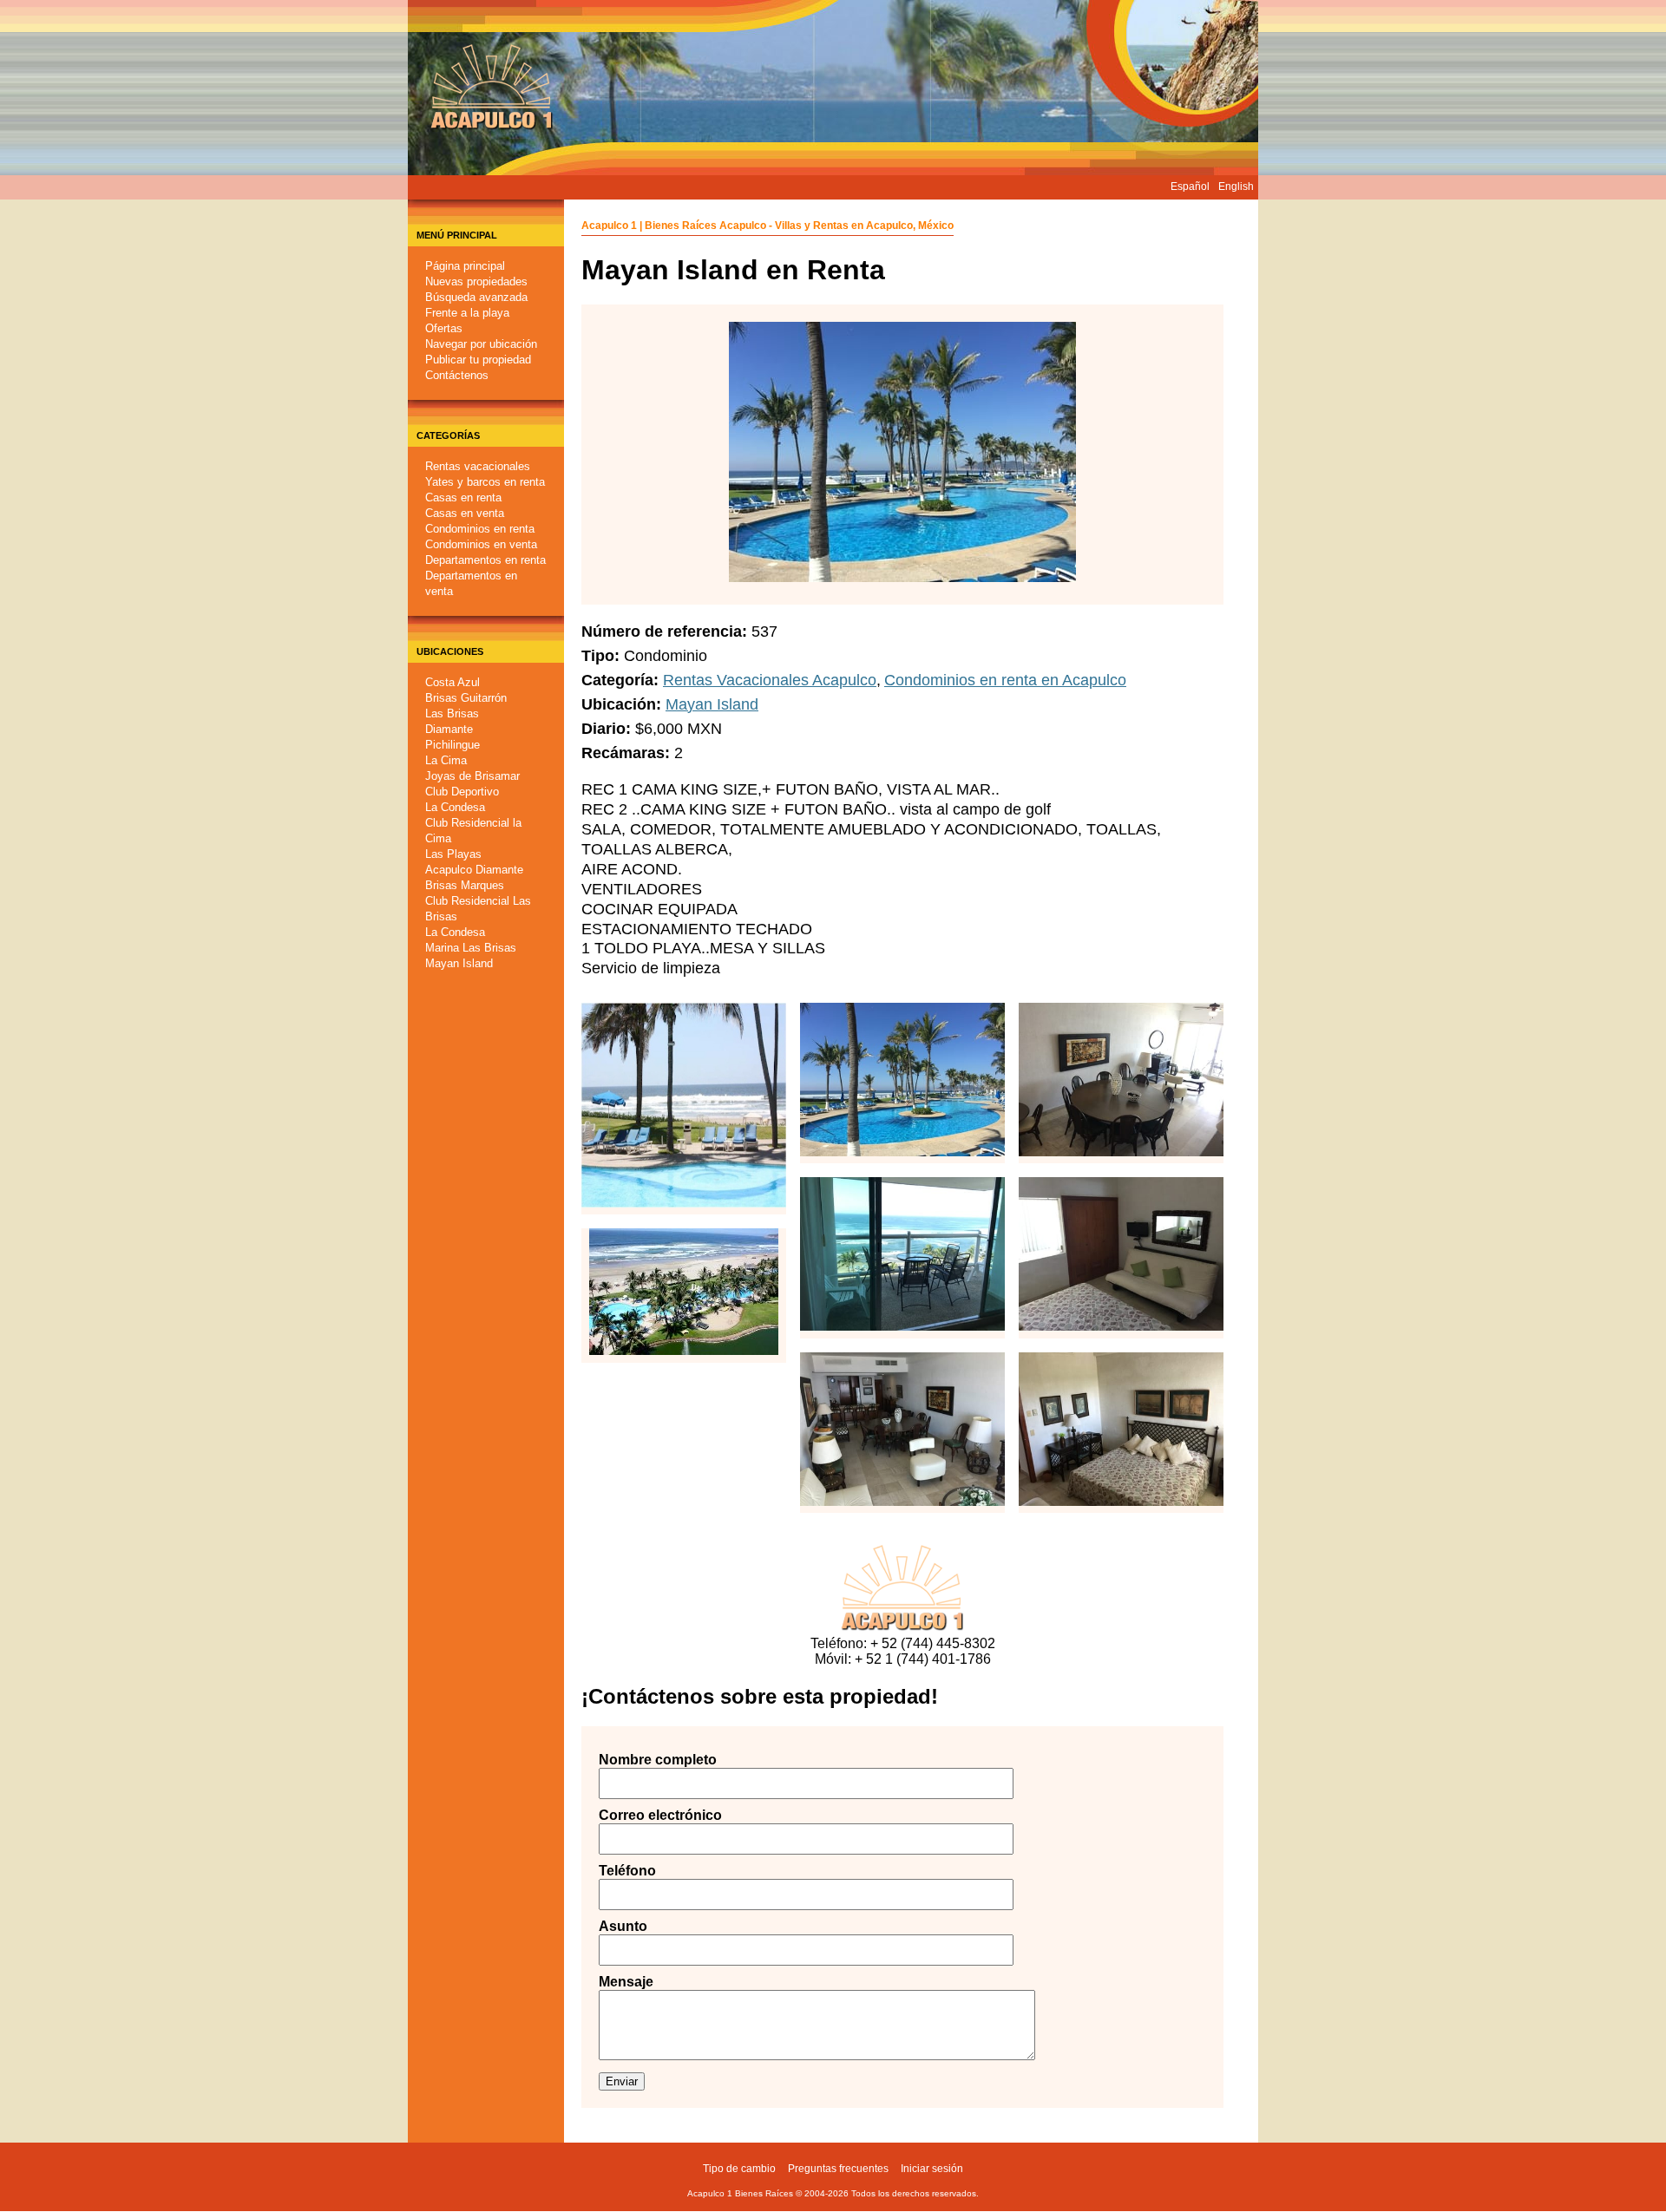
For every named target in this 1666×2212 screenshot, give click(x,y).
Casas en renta (463, 497)
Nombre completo (642, 1760)
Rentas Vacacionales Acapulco (770, 680)
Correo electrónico (642, 1815)
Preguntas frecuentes (838, 2169)
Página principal (465, 266)
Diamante (449, 729)
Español (1190, 187)
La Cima (446, 760)
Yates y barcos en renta (485, 482)
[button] (684, 1197)
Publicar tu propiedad (478, 360)
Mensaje (626, 1982)
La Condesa (455, 807)
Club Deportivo (462, 792)
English (1236, 187)
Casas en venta (465, 513)
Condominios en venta (481, 544)
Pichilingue (453, 745)
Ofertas (444, 328)
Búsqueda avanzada (476, 297)
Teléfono (627, 1871)
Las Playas (453, 854)
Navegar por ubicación (481, 344)
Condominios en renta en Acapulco (1005, 680)
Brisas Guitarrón (466, 698)
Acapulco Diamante (474, 870)
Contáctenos (457, 375)
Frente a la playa (467, 313)
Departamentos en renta (485, 560)
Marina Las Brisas (471, 948)
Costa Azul (453, 682)
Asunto (623, 1926)
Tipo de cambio (739, 2169)
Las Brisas (452, 713)
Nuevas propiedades (476, 281)
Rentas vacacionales (478, 466)
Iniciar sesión (932, 2169)
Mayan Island (459, 963)
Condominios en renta (480, 529)
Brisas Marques (465, 885)
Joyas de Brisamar (472, 776)
